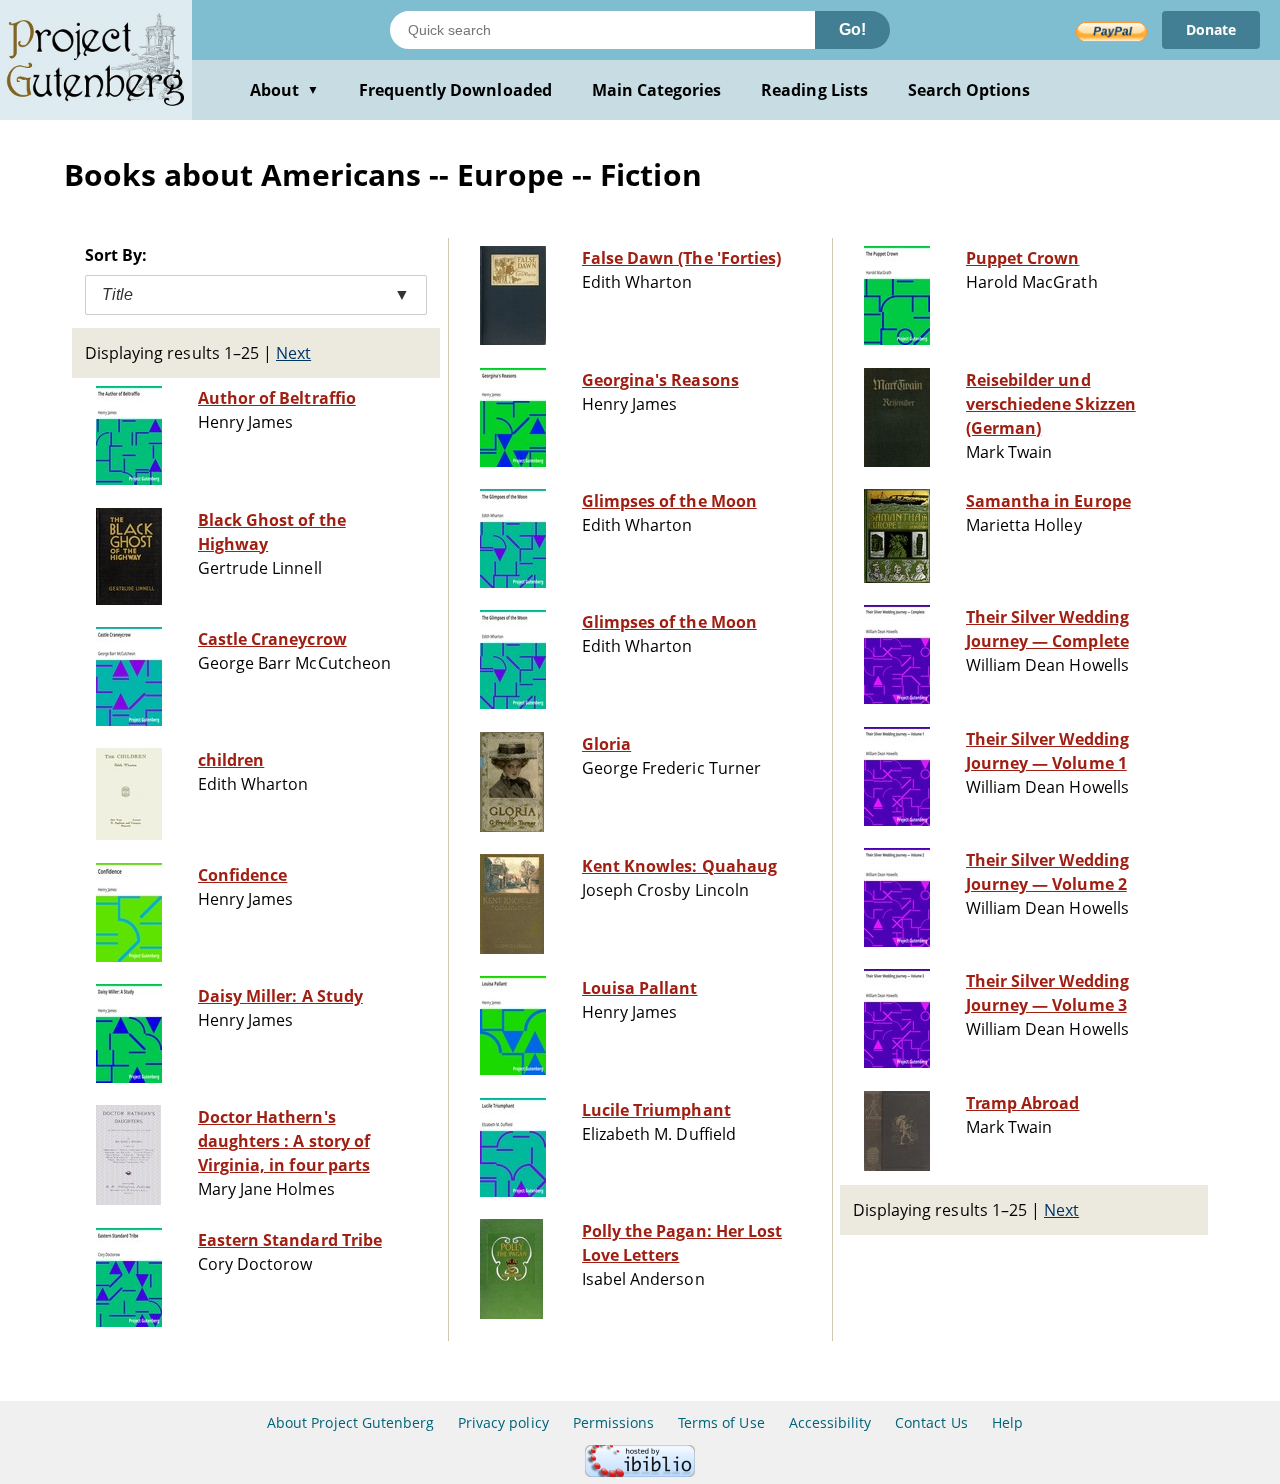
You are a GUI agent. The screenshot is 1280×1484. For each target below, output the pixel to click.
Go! (852, 29)
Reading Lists (814, 90)
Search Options (969, 90)
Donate (1211, 29)
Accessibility (830, 1422)
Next (293, 353)
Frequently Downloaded (455, 90)
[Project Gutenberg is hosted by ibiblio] (640, 1471)
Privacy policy (503, 1422)
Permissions (613, 1422)
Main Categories (657, 90)
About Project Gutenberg (350, 1422)
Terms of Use (721, 1422)
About (284, 90)
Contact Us (931, 1422)
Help (1007, 1422)
